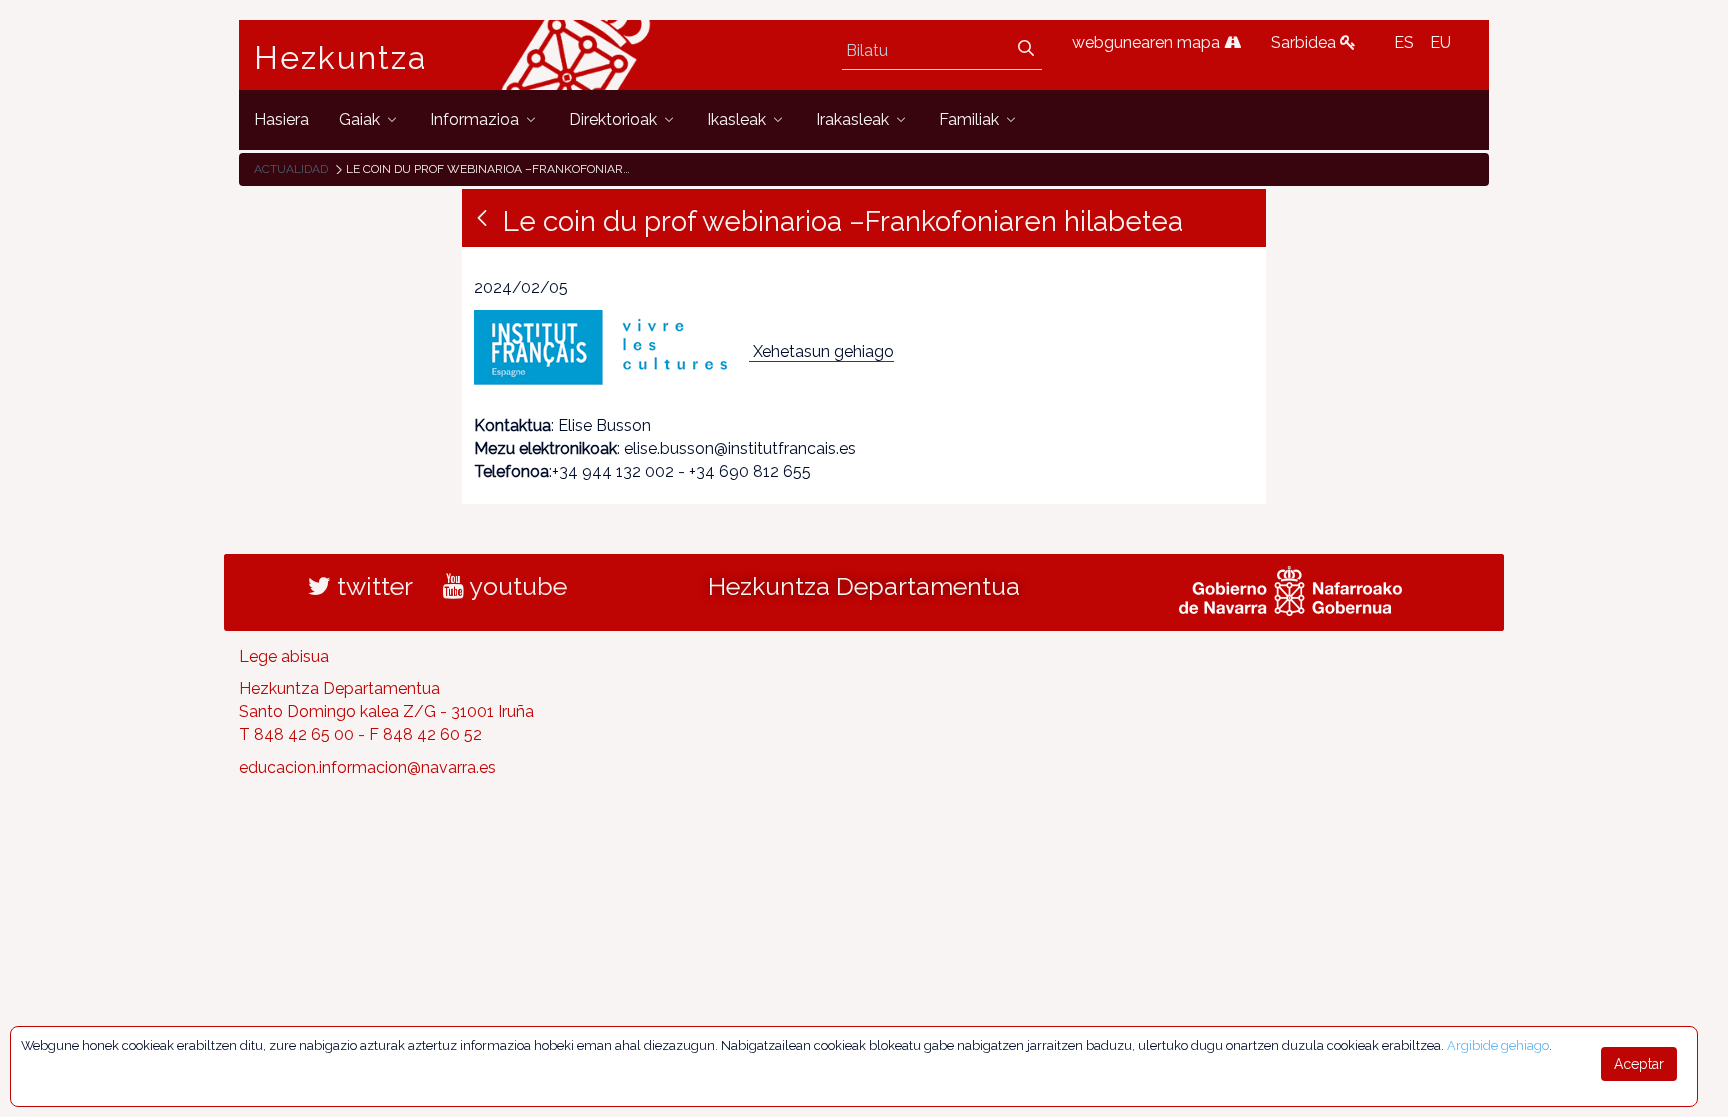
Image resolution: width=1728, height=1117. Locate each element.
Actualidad (291, 169)
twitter (372, 586)
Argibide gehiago (1498, 1045)
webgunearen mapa (1148, 42)
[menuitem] (281, 119)
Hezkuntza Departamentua (864, 586)
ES (1404, 42)
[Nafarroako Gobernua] (1290, 588)
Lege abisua (284, 656)
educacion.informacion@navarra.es (367, 767)
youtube (515, 586)
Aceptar (1639, 1064)
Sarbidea (1305, 42)
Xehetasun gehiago (823, 351)
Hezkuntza (341, 58)
